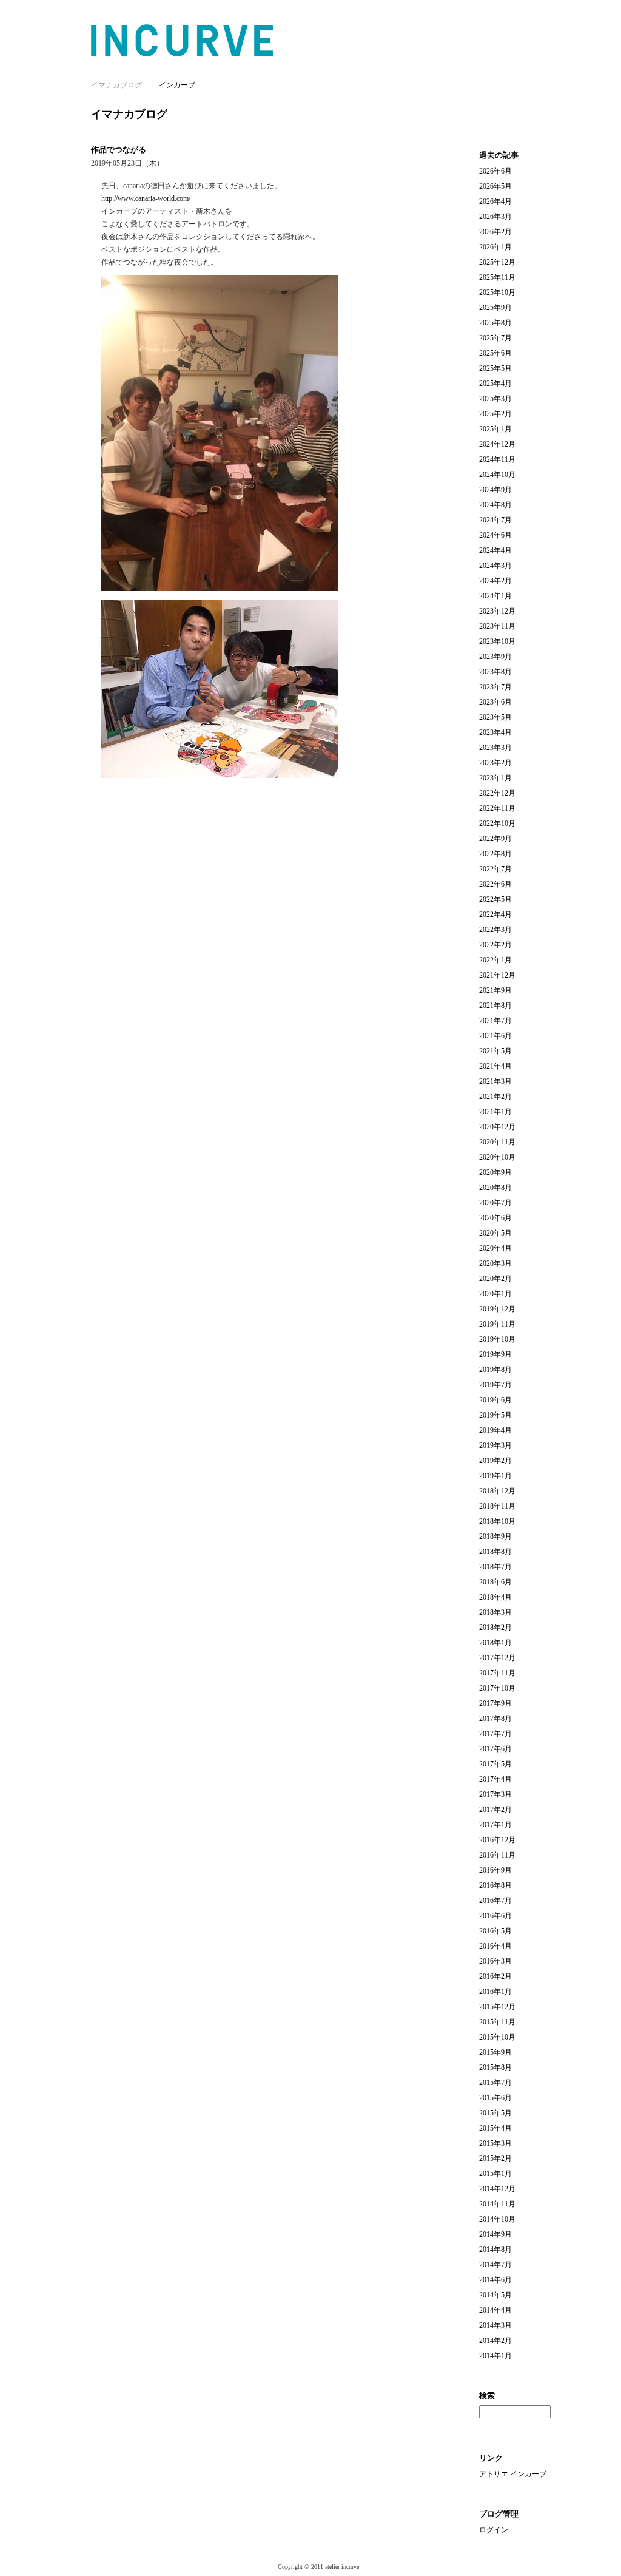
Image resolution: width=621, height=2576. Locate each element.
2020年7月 (495, 1203)
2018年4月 (495, 1597)
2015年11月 (497, 2022)
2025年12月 (497, 262)
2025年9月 (495, 308)
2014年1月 (495, 2356)
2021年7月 (495, 1021)
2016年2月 (495, 1976)
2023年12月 (497, 611)
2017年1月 (495, 1825)
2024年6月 (495, 535)
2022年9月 (495, 839)
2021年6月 (495, 1036)
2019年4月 (495, 1430)
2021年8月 (495, 1006)
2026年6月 (495, 171)
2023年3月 (495, 748)
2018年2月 (495, 1628)
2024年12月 (497, 444)
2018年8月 (495, 1552)
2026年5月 (495, 186)
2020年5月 (495, 1233)
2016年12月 (497, 1840)
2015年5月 (495, 2113)
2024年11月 (497, 459)
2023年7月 (495, 687)
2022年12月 (497, 793)
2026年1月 (495, 247)
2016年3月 (495, 1961)
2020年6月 (495, 1218)
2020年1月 (495, 1294)
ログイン (494, 2530)
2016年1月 (495, 1992)
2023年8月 (495, 672)
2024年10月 (497, 475)
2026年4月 (495, 201)
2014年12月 (497, 2189)
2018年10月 (497, 1521)
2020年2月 (495, 1279)
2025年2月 (495, 414)
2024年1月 (495, 596)
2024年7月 (495, 520)
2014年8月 (495, 2250)
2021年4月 (495, 1066)
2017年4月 (495, 1779)
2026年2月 (495, 232)
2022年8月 (495, 854)
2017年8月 (495, 1719)
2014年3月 (495, 2325)
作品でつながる (119, 150)
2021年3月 (495, 1081)
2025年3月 (495, 399)
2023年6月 (495, 702)
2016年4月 (495, 1946)
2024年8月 (495, 505)
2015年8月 (495, 2067)
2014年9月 (495, 2234)
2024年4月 (495, 550)
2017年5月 (495, 1764)
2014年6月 (495, 2280)
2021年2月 (495, 1097)
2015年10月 (497, 2037)
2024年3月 (495, 566)
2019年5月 (495, 1415)
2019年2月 (495, 1461)
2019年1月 (495, 1476)
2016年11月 (497, 1855)
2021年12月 (497, 975)
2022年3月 (495, 930)
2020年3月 (495, 1263)
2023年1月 (495, 778)
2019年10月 (497, 1339)
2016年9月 (495, 1870)
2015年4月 (495, 2128)
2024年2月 (495, 581)
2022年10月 (497, 823)
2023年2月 (495, 763)
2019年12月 (497, 1309)
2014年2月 (495, 2341)
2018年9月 (495, 1536)
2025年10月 (497, 292)
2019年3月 (495, 1445)
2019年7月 (495, 1385)
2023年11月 (497, 626)
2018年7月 (495, 1567)
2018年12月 (497, 1491)
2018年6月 (495, 1582)
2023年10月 (497, 641)
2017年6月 (495, 1749)
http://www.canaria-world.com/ (146, 198)
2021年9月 (495, 990)
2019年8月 (495, 1370)
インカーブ (177, 85)
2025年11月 (497, 277)
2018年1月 (495, 1643)
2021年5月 (495, 1051)
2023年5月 (495, 717)
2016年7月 (495, 1901)
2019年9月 (495, 1354)
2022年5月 (495, 899)
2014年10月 (497, 2219)
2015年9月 (495, 2052)
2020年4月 (495, 1248)
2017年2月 (495, 1810)
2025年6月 (495, 353)
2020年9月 (495, 1172)
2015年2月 (495, 2158)
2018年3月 (495, 1612)
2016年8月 (495, 1885)
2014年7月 (495, 2265)
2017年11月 (497, 1673)
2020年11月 (497, 1142)
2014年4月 (495, 2310)
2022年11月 (497, 808)
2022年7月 (495, 869)
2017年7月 (495, 1734)
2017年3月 (495, 1794)
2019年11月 (497, 1324)
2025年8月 (495, 323)
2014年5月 (495, 2295)
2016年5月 (495, 1931)
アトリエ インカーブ (513, 2474)
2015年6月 (495, 2098)
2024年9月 (495, 490)
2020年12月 (497, 1127)
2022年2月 (495, 945)
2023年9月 (495, 657)
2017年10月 (497, 1688)
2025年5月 (495, 368)
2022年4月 (495, 914)
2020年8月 (495, 1188)
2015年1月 (495, 2174)
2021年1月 (495, 1112)
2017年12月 (497, 1658)
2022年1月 (495, 960)
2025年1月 (495, 429)
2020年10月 (497, 1157)
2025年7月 (495, 338)
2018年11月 (497, 1506)
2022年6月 (495, 884)
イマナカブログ (129, 114)
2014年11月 (497, 2204)
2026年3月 (495, 217)
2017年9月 (495, 1703)
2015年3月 (495, 2143)
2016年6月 (495, 1916)
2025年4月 (495, 384)
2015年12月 (497, 2007)
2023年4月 (495, 732)
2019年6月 (495, 1400)
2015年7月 (495, 2083)
